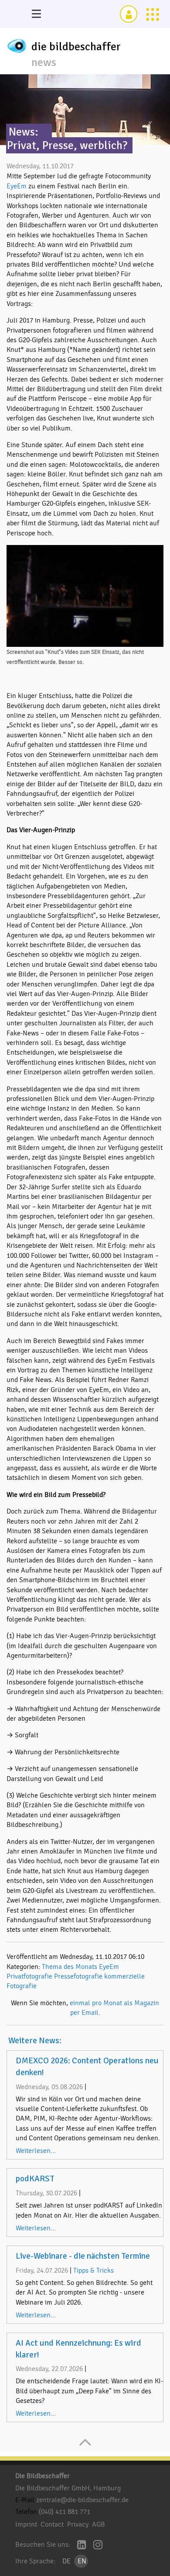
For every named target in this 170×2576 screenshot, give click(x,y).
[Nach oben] (85, 2447)
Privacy (78, 2524)
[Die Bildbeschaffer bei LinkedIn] (82, 2546)
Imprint (26, 2524)
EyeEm (17, 186)
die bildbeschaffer (76, 47)
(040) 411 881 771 (65, 2512)
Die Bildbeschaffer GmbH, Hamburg (68, 2488)
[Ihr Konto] (129, 14)
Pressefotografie (78, 1976)
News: (24, 132)
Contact (52, 2524)
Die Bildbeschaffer (42, 2476)
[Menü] (36, 14)
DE (66, 2561)
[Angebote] (153, 14)
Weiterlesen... (36, 2151)
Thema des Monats (70, 1967)
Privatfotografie (29, 1976)
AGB (99, 2524)
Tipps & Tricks (93, 2270)
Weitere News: (35, 2041)
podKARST (35, 2179)
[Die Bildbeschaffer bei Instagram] (98, 2546)
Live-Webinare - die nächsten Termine (83, 2256)
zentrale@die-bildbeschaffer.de (82, 2500)
